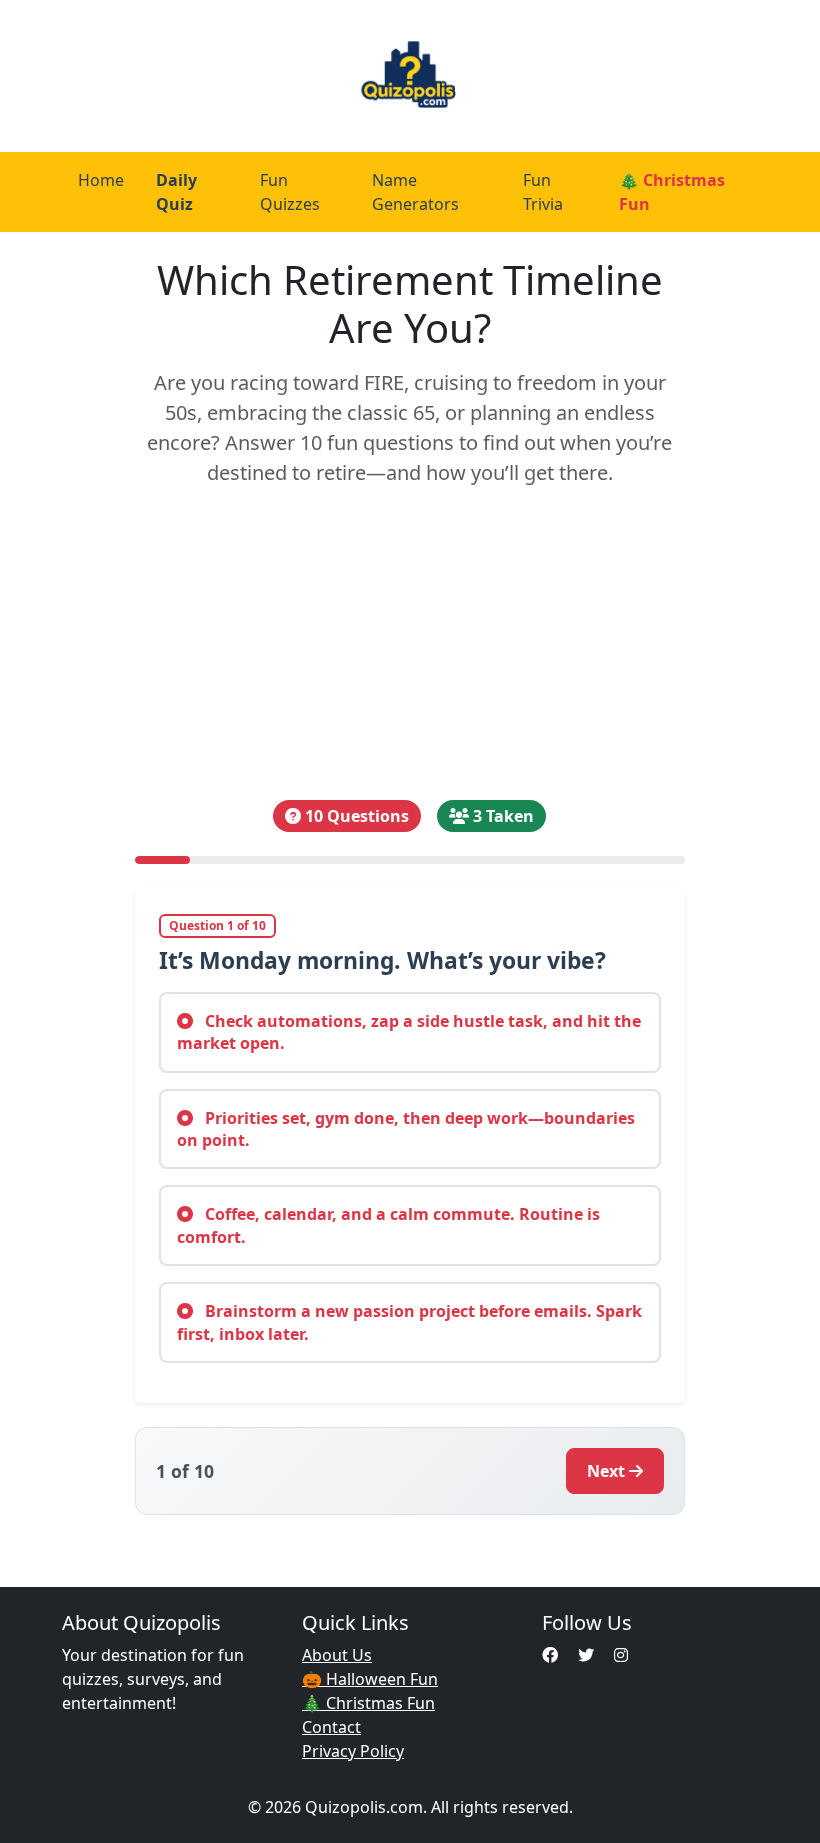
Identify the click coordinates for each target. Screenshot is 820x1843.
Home (101, 180)
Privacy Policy (353, 1751)
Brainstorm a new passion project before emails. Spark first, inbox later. (409, 1322)
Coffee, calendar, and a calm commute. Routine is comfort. (388, 1225)
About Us (337, 1655)
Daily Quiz (176, 192)
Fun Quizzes (290, 192)
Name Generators (415, 192)
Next (606, 1471)
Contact (331, 1727)
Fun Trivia (543, 192)
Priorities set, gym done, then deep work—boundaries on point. (406, 1129)
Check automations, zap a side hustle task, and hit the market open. (409, 1032)
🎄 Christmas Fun (672, 192)
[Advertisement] (409, 644)
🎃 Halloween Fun (370, 1679)
